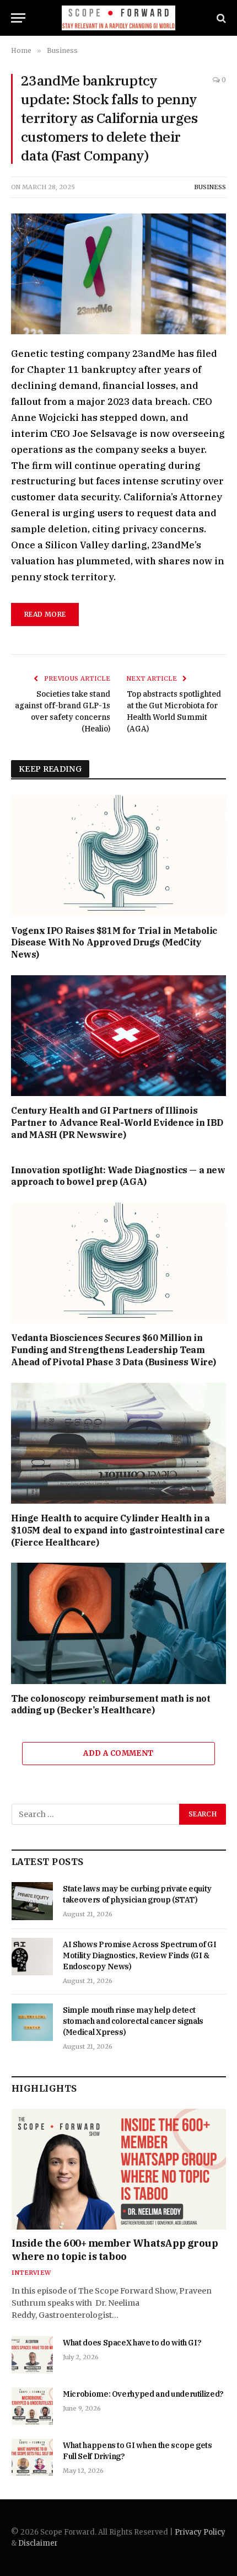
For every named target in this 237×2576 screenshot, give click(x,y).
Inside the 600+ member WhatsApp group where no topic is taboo (115, 2250)
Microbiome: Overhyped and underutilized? (143, 2394)
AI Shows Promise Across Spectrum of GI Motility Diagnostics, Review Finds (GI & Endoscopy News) (140, 1955)
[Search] (220, 18)
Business (210, 187)
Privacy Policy (200, 2532)
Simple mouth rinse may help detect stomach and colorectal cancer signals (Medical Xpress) (133, 2021)
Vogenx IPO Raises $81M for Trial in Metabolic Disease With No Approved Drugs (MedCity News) (114, 943)
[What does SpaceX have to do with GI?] (32, 2355)
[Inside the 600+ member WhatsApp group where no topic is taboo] (119, 2169)
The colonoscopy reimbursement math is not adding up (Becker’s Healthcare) (111, 1704)
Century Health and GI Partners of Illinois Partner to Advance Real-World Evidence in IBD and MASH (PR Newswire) (117, 1123)
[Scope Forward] (119, 18)
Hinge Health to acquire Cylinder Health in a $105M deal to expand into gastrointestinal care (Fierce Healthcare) (118, 1530)
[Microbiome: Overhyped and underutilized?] (32, 2406)
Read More (45, 614)
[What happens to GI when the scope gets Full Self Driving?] (32, 2457)
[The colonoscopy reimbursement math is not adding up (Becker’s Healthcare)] (118, 1623)
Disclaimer (38, 2543)
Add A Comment (118, 1753)
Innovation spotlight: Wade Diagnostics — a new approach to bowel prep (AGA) (118, 1176)
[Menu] (18, 18)
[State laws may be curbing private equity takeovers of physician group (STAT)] (32, 1901)
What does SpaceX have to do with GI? (132, 2343)
